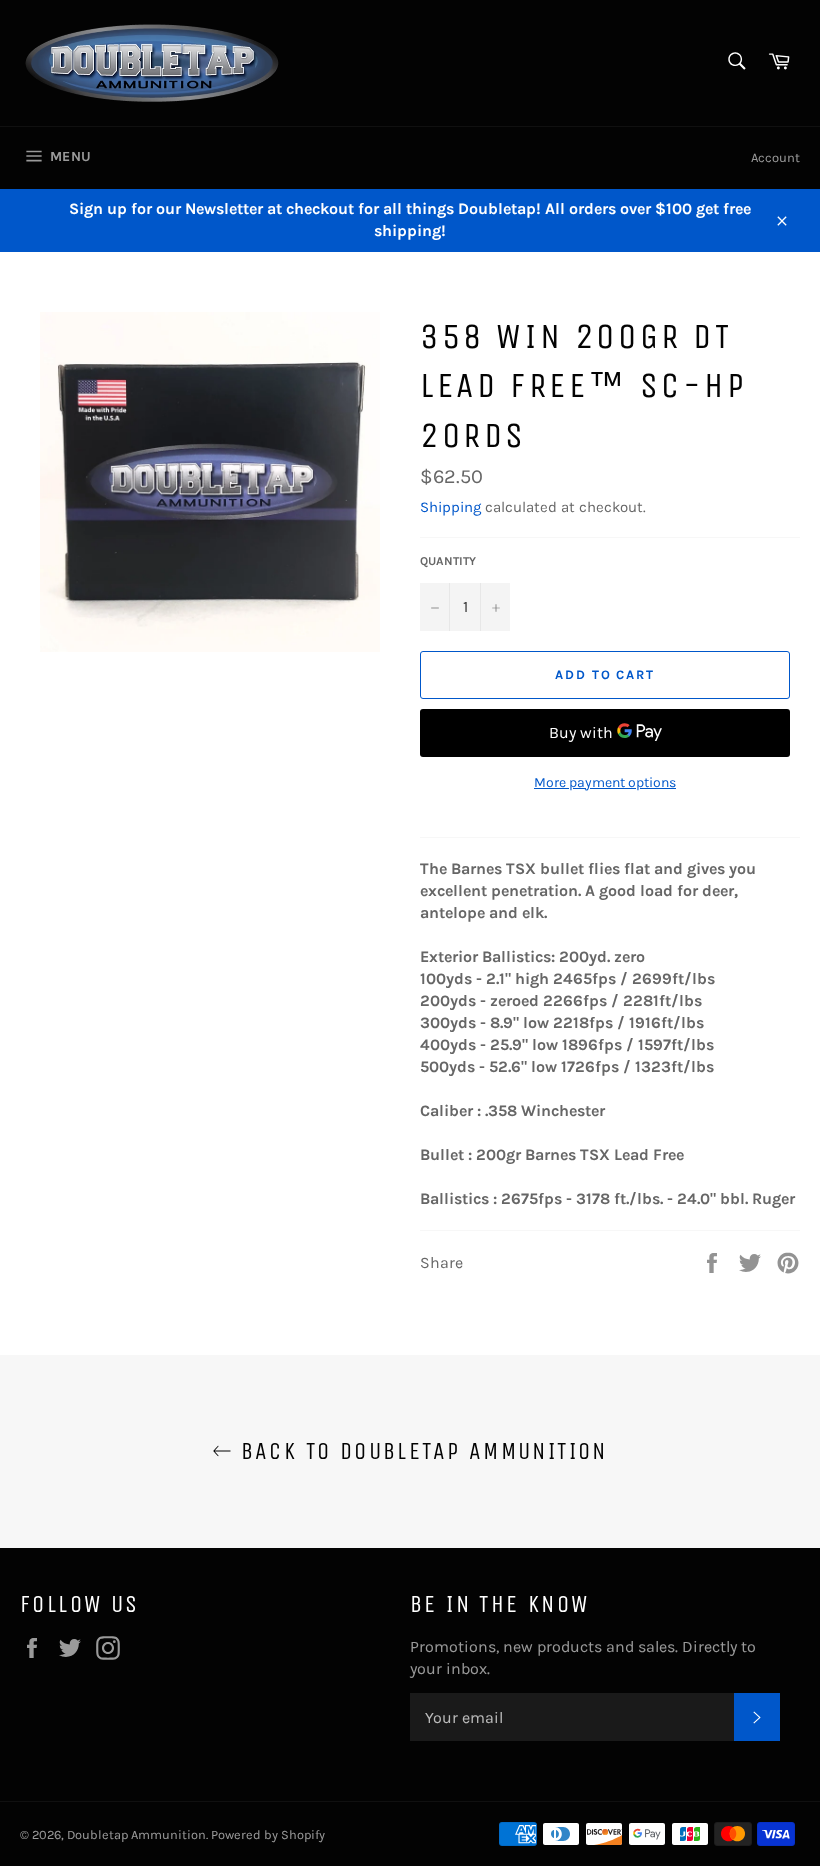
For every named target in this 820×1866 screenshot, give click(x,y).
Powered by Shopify (268, 1834)
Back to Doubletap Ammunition (420, 1451)
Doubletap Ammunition (136, 1834)
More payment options (605, 782)
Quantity (448, 561)
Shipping (450, 507)
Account (775, 157)
